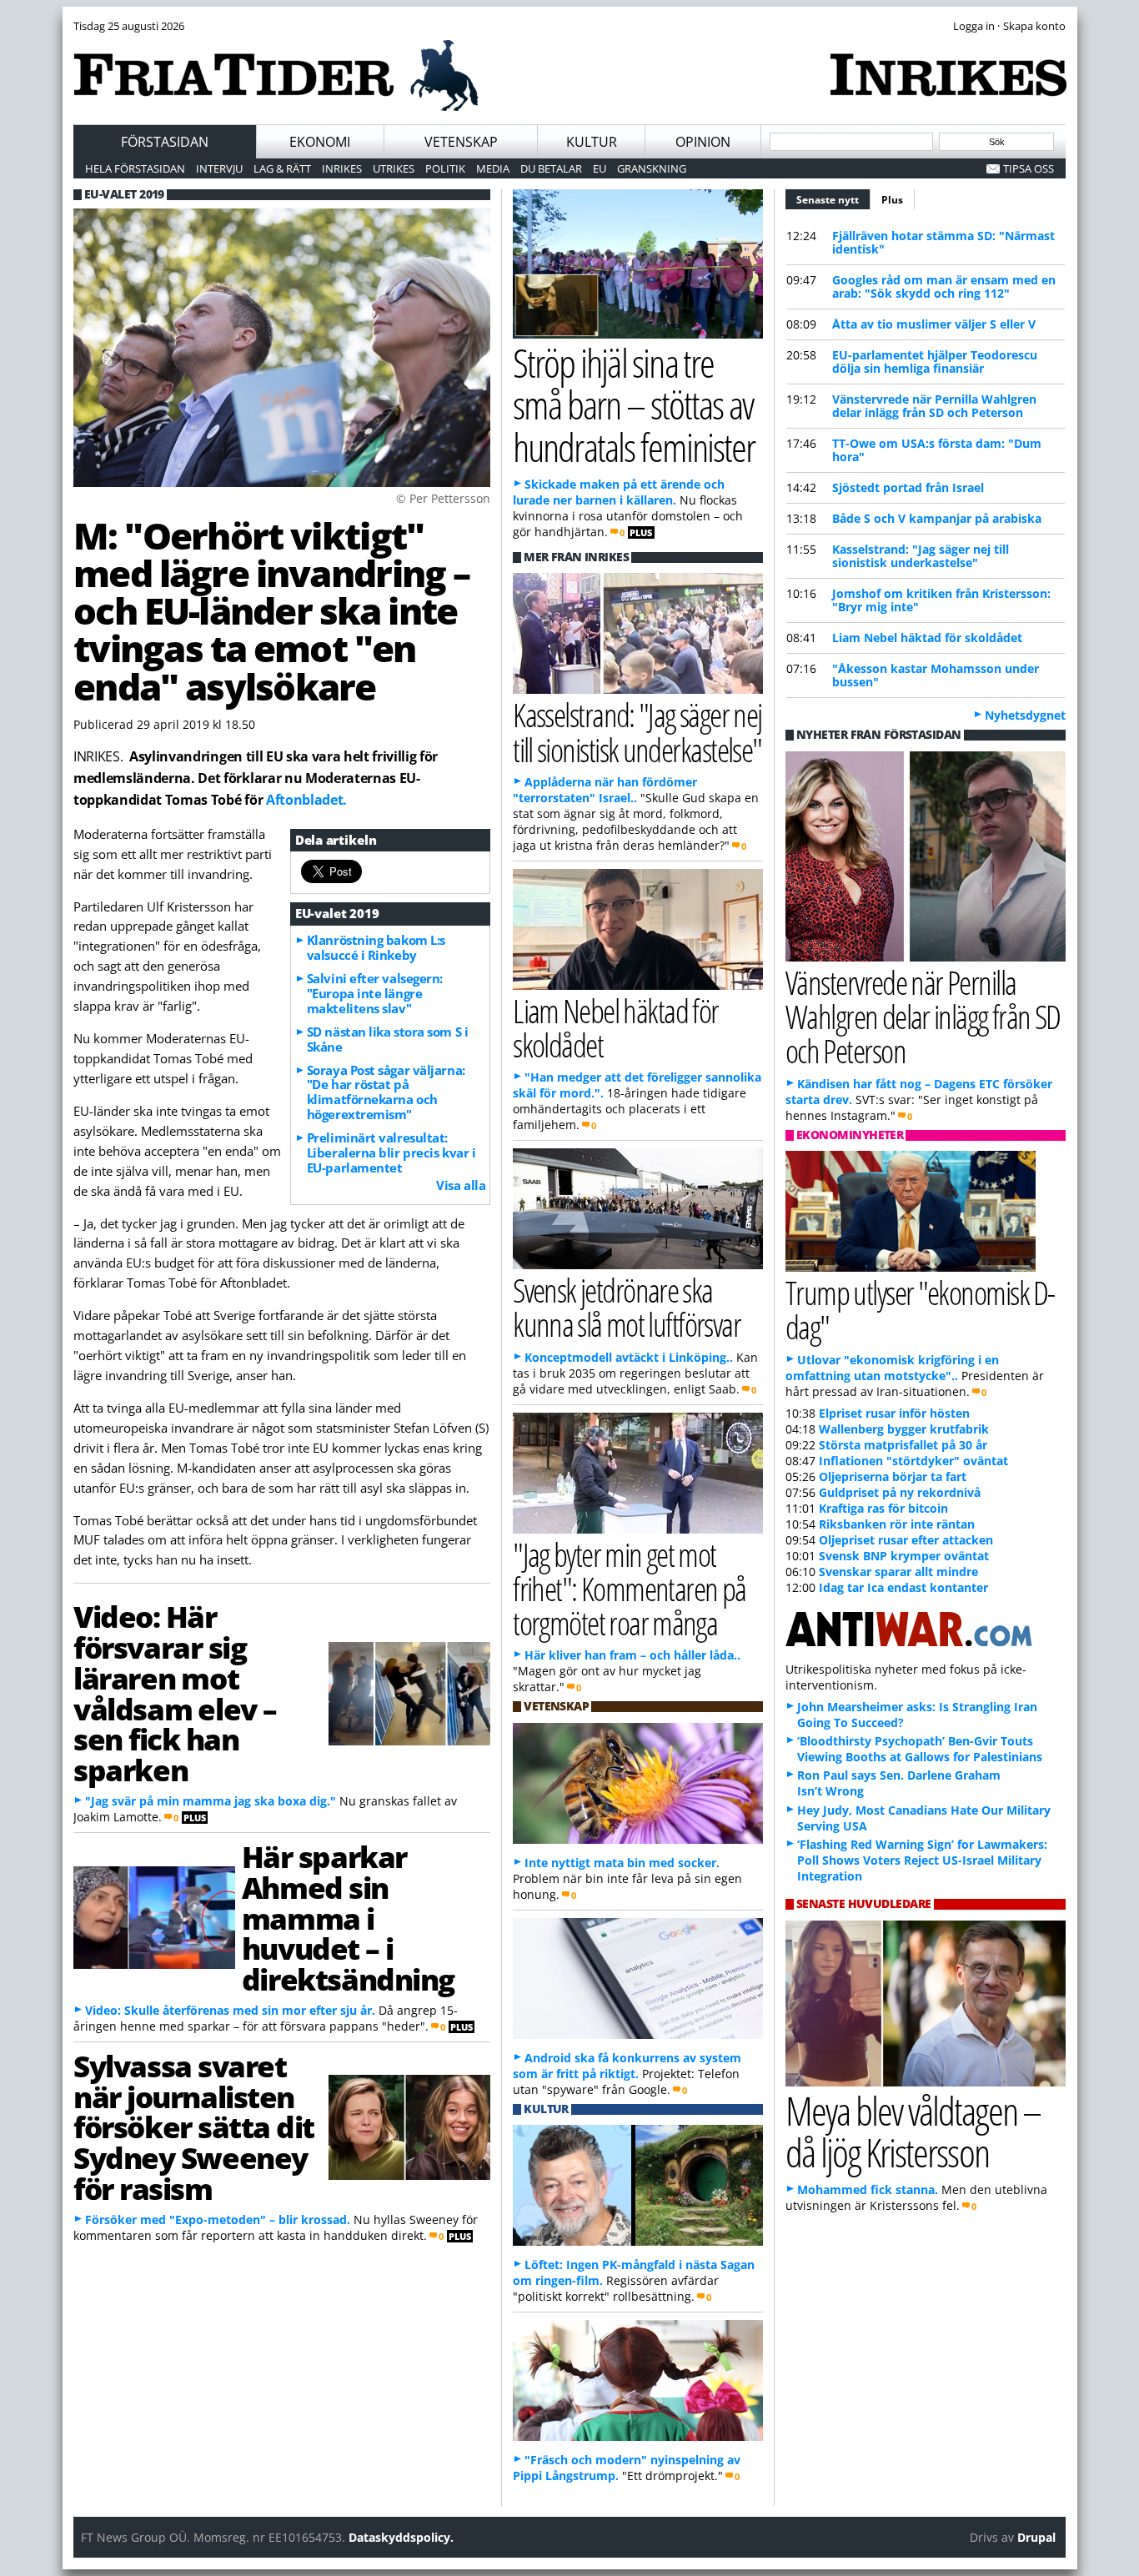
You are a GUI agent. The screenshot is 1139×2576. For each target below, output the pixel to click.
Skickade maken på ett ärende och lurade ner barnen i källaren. (619, 492)
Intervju (219, 168)
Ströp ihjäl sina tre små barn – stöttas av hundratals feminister (634, 405)
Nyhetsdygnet (1025, 715)
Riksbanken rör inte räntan (897, 1524)
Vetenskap (461, 142)
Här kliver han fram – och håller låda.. (632, 1655)
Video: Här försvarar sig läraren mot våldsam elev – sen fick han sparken (175, 1693)
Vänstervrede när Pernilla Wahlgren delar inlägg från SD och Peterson (934, 406)
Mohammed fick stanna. (868, 2189)
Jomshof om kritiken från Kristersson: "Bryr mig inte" (941, 600)
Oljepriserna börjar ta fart (893, 1476)
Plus (892, 200)
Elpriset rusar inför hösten (894, 1413)
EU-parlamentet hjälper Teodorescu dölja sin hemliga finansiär (935, 362)
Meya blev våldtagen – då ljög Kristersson (913, 2132)
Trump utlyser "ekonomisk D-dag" (920, 1309)
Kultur (592, 142)
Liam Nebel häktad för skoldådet (927, 638)
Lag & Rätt (282, 168)
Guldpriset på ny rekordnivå (900, 1492)
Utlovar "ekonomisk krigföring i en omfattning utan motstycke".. (892, 1368)
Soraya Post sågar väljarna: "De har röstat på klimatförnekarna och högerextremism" (386, 1092)
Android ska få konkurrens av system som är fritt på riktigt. (627, 2066)
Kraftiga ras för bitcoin (883, 1508)
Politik (445, 168)
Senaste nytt (833, 200)
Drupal (1036, 2537)
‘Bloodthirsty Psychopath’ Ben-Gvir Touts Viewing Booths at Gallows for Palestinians (920, 1749)
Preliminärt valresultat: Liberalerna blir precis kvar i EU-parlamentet (391, 1152)
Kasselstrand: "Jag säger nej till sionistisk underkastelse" (921, 556)
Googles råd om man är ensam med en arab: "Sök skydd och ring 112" (944, 286)
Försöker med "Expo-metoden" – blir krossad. (218, 2219)
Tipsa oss (1029, 168)
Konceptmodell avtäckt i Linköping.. (629, 1357)
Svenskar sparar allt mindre (898, 1572)
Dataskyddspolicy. (401, 2537)
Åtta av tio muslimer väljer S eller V (934, 324)
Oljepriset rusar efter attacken (906, 1540)
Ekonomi (320, 142)
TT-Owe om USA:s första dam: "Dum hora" (937, 450)
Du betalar (551, 168)
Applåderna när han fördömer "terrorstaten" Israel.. (605, 790)
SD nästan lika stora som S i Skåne (387, 1039)
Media (493, 168)
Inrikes (342, 168)
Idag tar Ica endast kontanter (903, 1587)
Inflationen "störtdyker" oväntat (913, 1461)
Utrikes (394, 168)
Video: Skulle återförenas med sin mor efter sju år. (230, 2010)
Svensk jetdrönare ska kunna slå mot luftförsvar (627, 1307)
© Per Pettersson (443, 498)
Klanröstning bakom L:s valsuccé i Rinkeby (376, 947)
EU (600, 168)
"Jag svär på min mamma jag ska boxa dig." (211, 1801)
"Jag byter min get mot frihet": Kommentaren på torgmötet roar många (630, 1588)
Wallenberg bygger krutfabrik (904, 1429)
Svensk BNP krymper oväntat (904, 1556)
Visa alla (461, 1185)
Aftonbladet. (306, 800)
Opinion (703, 142)
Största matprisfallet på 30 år (903, 1445)
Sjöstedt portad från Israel (908, 487)
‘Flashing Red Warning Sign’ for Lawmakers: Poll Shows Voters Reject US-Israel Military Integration (922, 1860)
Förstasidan (165, 142)
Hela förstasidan (135, 168)
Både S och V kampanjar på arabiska (937, 518)
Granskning (652, 168)
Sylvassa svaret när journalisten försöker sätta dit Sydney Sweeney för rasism (194, 2127)
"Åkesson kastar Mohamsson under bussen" (936, 675)
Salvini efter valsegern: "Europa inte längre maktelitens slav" (375, 993)
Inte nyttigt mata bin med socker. (622, 1863)
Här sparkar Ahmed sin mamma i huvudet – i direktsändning (348, 1918)
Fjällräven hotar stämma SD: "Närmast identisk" (943, 242)
